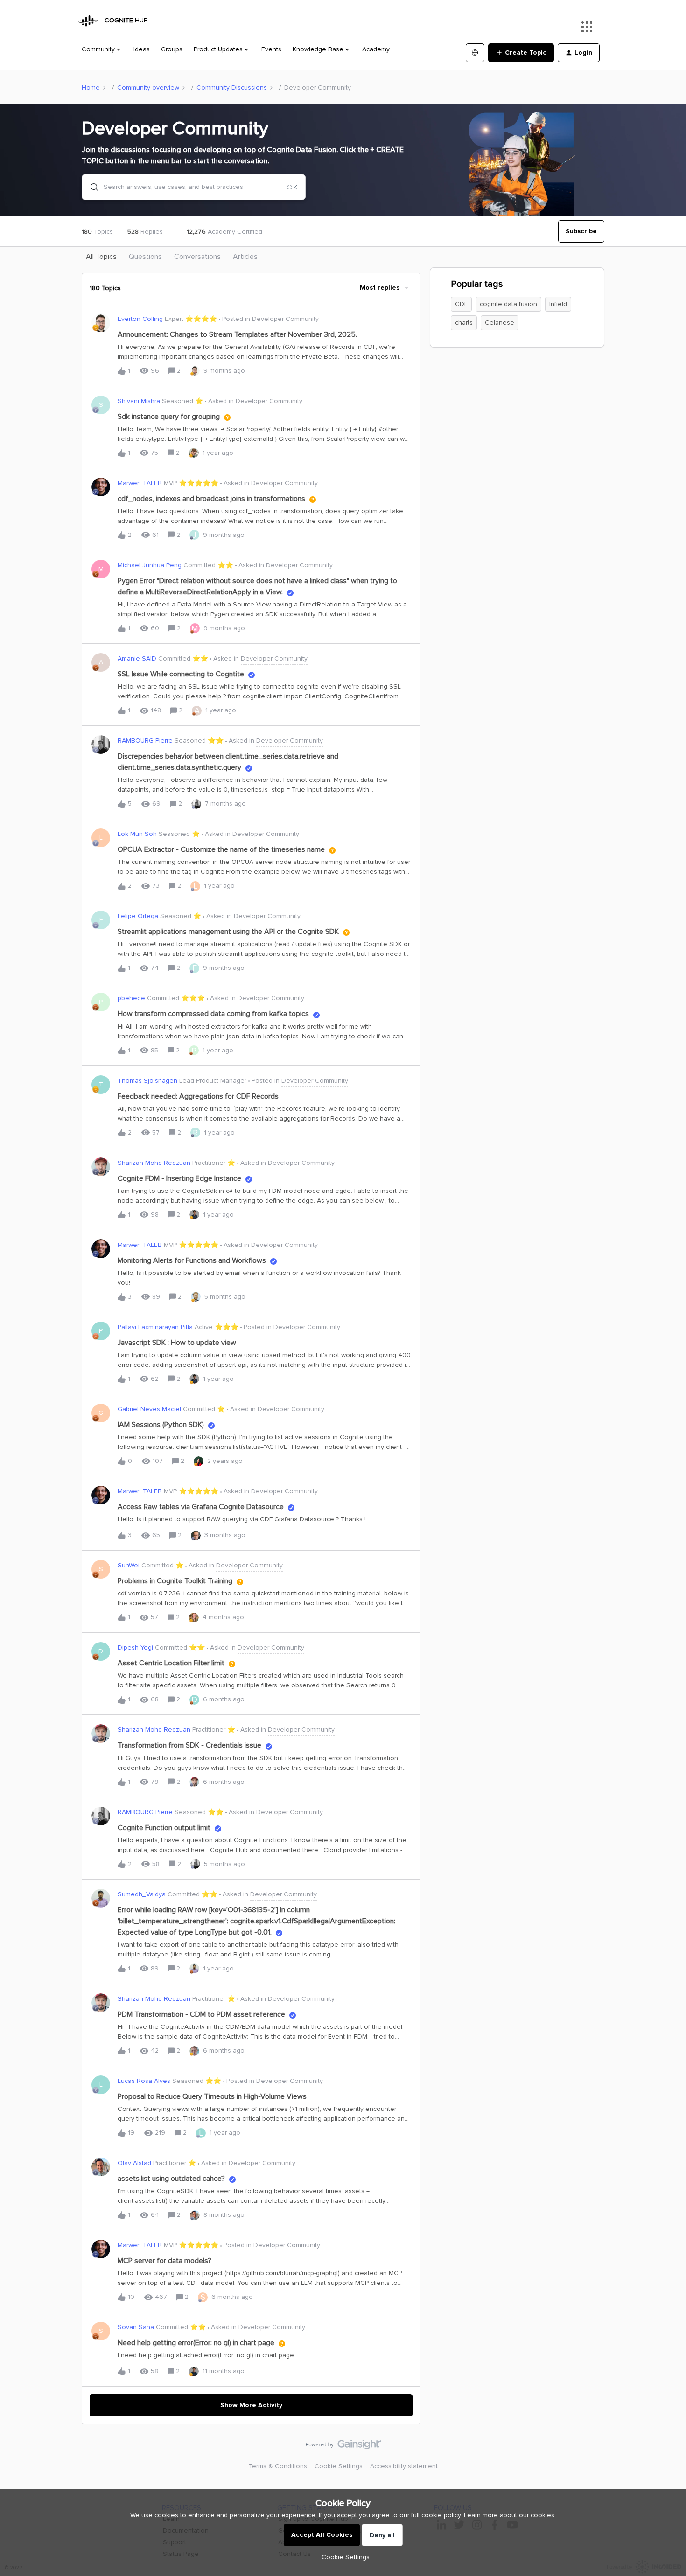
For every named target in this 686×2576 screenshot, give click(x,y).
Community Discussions (232, 87)
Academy (376, 49)
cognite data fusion (508, 304)
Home (91, 87)
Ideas (142, 49)
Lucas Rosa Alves (144, 2081)
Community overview (148, 87)
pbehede (131, 998)
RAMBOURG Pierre (145, 741)
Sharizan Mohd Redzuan (154, 1163)
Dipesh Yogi (135, 1647)
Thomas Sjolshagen (147, 1081)
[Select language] (475, 53)
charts (464, 323)
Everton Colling (140, 319)
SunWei (129, 1565)
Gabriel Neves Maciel (149, 1409)
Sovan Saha (136, 2327)
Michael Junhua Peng (150, 565)
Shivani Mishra (139, 401)
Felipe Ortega (138, 916)
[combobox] (194, 187)
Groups (172, 49)
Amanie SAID (137, 658)
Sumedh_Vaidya (142, 1894)
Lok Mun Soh (137, 834)
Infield (558, 304)
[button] (343, 2557)
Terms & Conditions (278, 2466)
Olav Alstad (134, 2163)
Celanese (500, 323)
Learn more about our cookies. (510, 2515)
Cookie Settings (339, 2466)
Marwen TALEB (140, 483)
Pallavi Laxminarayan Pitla (155, 1327)
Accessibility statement (404, 2466)
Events (271, 49)
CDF (461, 304)
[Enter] (91, 187)
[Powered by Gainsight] (343, 2447)
